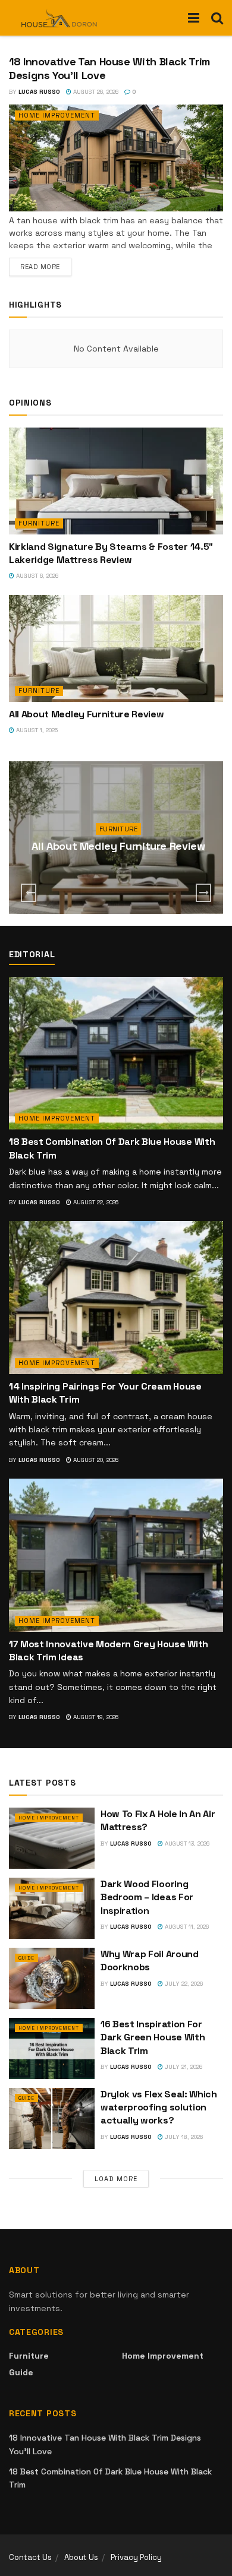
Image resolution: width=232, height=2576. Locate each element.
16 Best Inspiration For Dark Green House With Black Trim (153, 2037)
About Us (81, 2557)
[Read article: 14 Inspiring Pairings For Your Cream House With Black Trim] (116, 1297)
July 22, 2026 (183, 1984)
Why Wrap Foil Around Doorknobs (150, 1961)
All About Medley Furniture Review (86, 714)
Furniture (39, 523)
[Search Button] (217, 18)
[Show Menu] (194, 18)
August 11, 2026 (186, 1927)
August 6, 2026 (36, 576)
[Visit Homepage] (59, 18)
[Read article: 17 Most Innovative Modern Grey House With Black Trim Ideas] (116, 1555)
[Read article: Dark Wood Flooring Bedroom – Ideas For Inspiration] (52, 1908)
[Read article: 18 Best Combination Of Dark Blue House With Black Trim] (116, 1053)
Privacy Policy (136, 2557)
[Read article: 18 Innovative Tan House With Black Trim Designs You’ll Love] (116, 158)
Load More (116, 2179)
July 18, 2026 (183, 2137)
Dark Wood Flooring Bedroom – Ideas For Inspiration (147, 1897)
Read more (46, 266)
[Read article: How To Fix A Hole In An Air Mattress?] (52, 1838)
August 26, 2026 (95, 92)
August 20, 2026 (95, 1460)
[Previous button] (29, 893)
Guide (26, 1958)
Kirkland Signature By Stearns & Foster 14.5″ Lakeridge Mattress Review (111, 553)
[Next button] (203, 893)
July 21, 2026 (183, 2067)
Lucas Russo (39, 92)
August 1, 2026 (36, 730)
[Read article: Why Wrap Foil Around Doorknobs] (52, 1978)
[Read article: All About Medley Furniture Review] (116, 648)
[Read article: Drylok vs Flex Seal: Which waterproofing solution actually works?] (52, 2118)
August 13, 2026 (186, 1844)
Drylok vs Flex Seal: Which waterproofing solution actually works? (159, 2107)
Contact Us (30, 2557)
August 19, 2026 (95, 1717)
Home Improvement (57, 115)
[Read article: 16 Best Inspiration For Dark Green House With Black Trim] (52, 2048)
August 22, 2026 (95, 1202)
